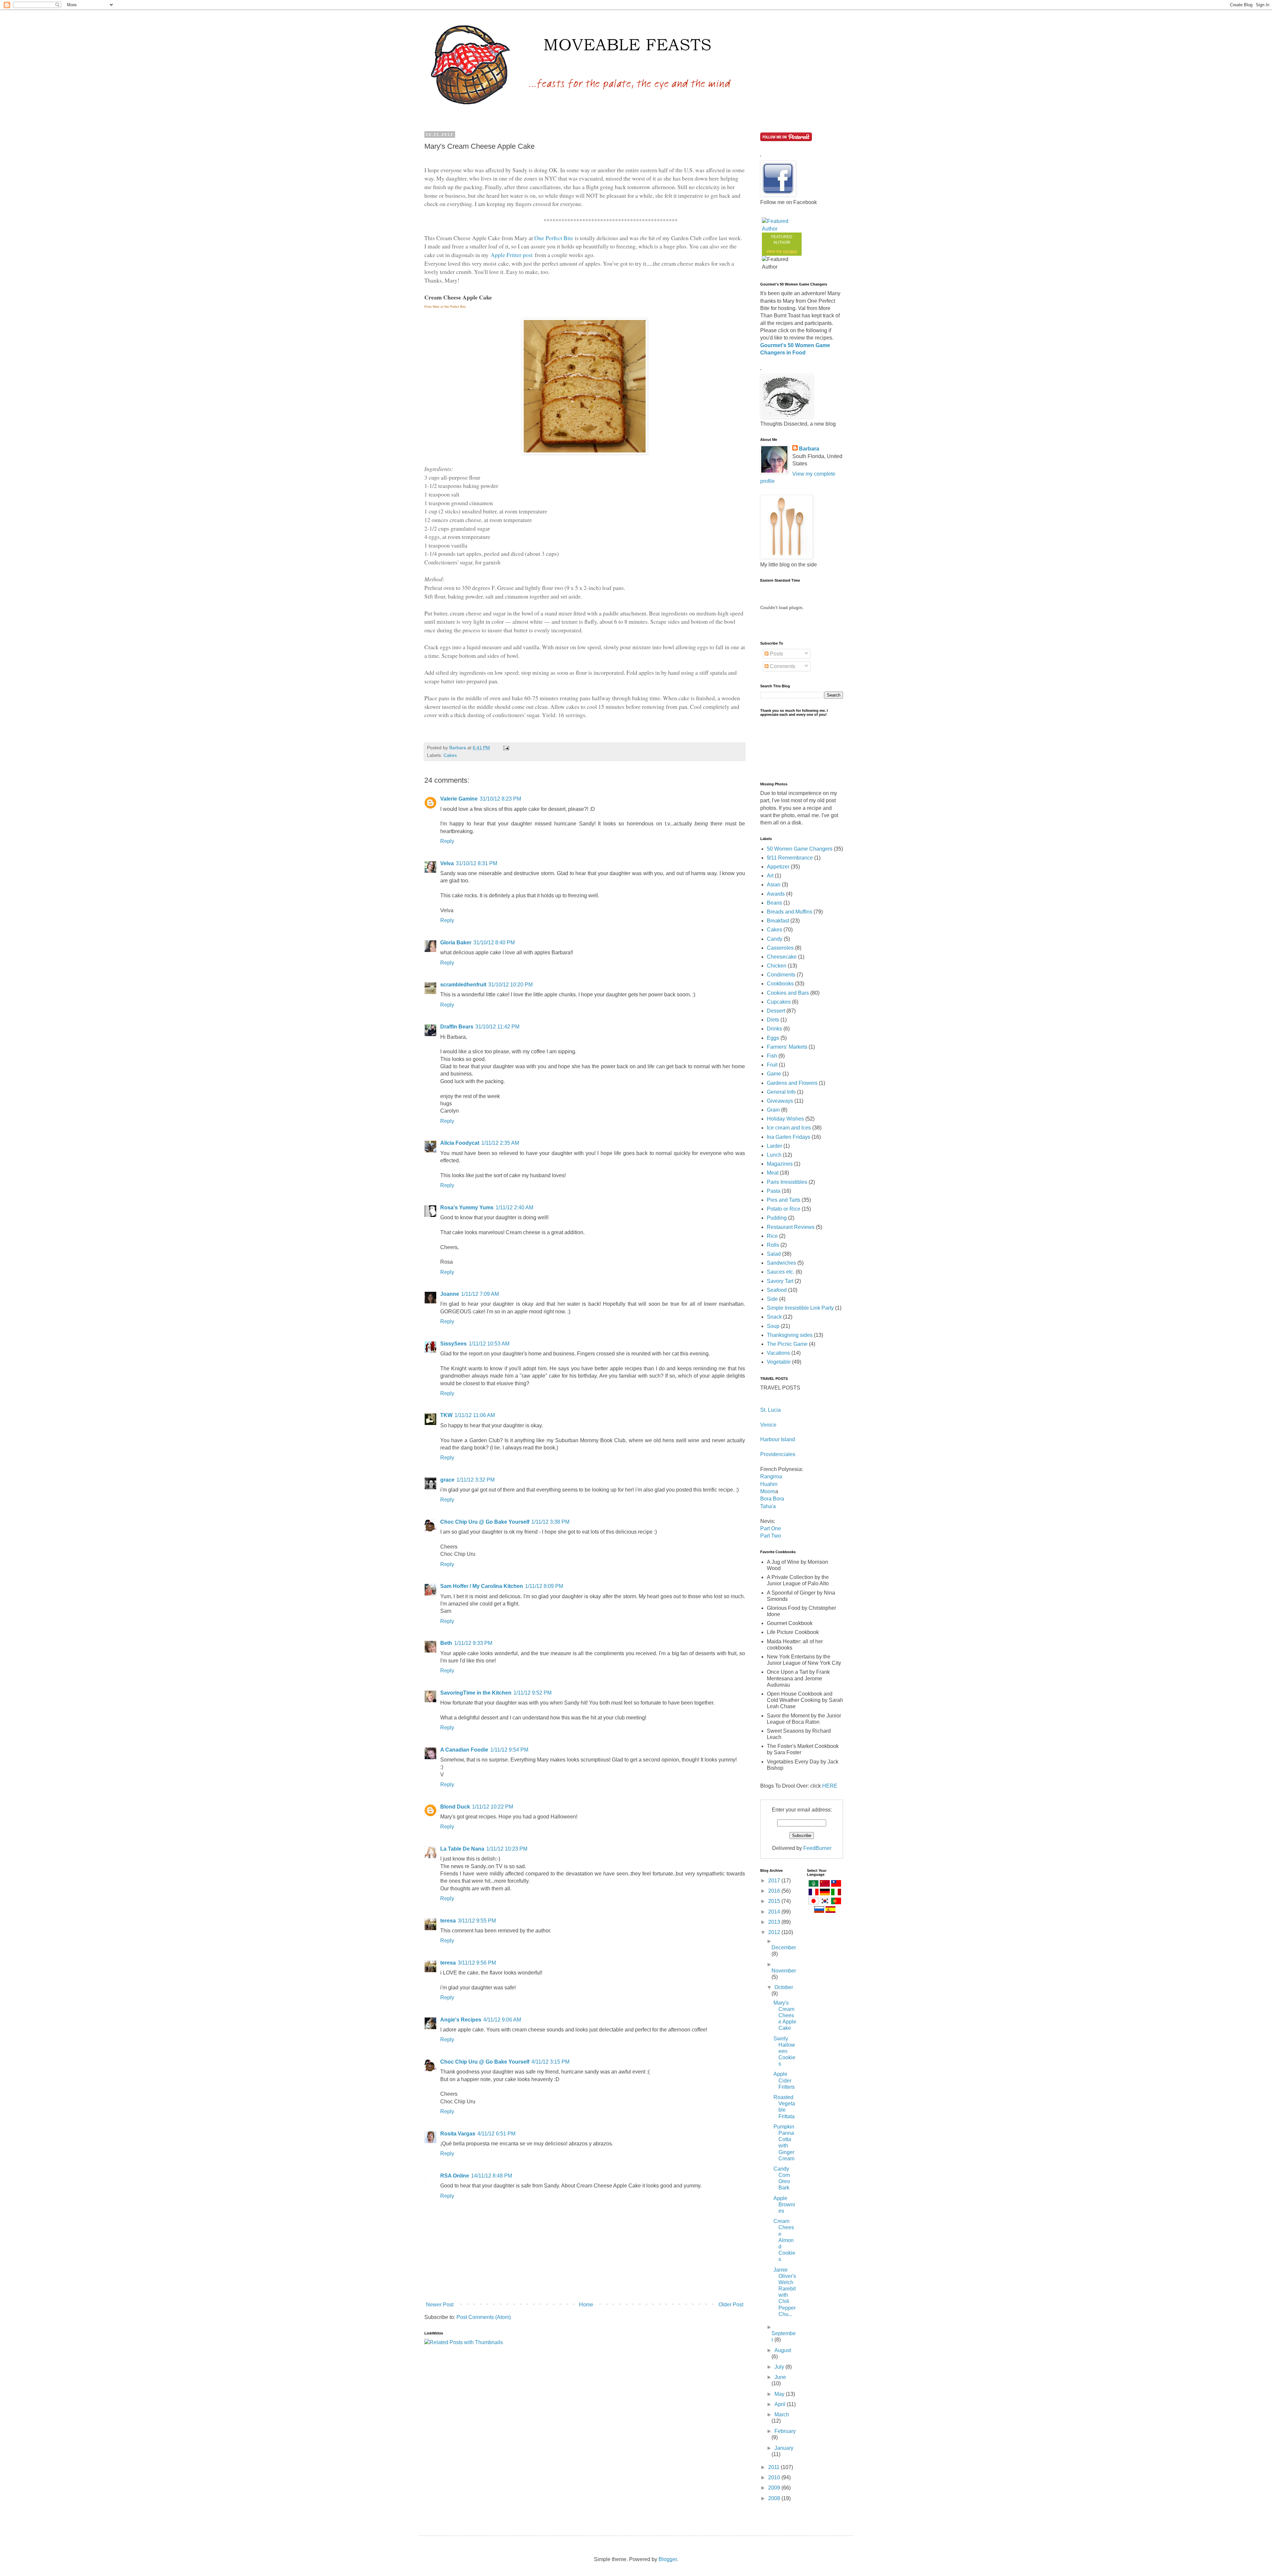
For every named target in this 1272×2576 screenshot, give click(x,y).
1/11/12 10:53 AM (489, 1344)
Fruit (772, 1065)
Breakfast (778, 921)
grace (447, 1480)
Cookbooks (780, 984)
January (784, 2448)
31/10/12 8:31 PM (477, 863)
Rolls (773, 1245)
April (781, 2404)
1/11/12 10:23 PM (507, 1849)
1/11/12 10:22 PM (493, 1807)
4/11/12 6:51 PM (496, 2134)
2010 (775, 2477)
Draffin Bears (457, 1027)
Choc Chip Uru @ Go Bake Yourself (485, 1522)
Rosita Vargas (458, 2134)
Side (772, 1299)
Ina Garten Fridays (789, 1137)
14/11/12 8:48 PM (492, 2176)
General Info (781, 1092)
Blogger (668, 2559)
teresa (448, 1921)
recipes (790, 251)
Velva (447, 863)
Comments (782, 666)
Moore (768, 1491)
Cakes (450, 755)
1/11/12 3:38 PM (550, 1522)
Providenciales (778, 1454)
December (784, 1947)
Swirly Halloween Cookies (784, 2051)
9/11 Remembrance (790, 858)
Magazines (780, 1164)
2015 (775, 1901)
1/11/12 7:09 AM (480, 1294)
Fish (772, 1056)
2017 (775, 1881)
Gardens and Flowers (792, 1083)
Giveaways (780, 1101)
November (784, 1971)
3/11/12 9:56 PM (477, 1963)
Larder (774, 1146)
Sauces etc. (781, 1272)
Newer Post (440, 2305)
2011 (774, 2467)
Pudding (777, 1218)
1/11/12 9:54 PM (509, 1750)
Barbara (809, 449)
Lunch (774, 1155)
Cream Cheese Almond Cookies (784, 2240)
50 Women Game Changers (800, 849)
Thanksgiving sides (790, 1335)
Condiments (781, 975)
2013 (775, 1922)
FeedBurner (817, 1848)
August (783, 2350)
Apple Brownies (784, 2205)
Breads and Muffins (790, 912)
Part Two (771, 1536)
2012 (775, 1932)
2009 (775, 2488)
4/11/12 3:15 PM (550, 2062)
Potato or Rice (784, 1209)
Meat (773, 1173)
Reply (447, 841)
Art (770, 876)
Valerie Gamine (459, 799)
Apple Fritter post (511, 255)
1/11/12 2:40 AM (514, 1208)
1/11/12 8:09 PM (544, 1586)
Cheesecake (782, 957)
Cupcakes (779, 1002)
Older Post (731, 2305)
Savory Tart (780, 1281)
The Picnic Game (787, 1344)
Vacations (778, 1353)
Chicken (777, 966)
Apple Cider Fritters (784, 2080)
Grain (773, 1110)
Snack (774, 1317)
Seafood (777, 1290)
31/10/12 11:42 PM (497, 1027)
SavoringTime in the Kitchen (476, 1693)
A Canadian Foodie (464, 1750)
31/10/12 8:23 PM (500, 799)
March (782, 2415)
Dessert (776, 1011)
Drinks (774, 1029)
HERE (830, 1786)
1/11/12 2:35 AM (500, 1143)
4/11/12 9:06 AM (502, 2020)
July (780, 2367)
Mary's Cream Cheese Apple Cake (785, 2016)
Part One (771, 1528)
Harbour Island (778, 1439)
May (780, 2394)
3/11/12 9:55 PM (477, 1921)
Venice (768, 1425)
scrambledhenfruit (463, 985)
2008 (775, 2498)
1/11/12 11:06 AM (475, 1415)
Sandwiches (781, 1263)
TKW (446, 1415)
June (780, 2377)
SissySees (453, 1344)
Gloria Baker (456, 943)
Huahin (769, 1484)
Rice (772, 1236)
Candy (775, 939)
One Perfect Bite (555, 238)
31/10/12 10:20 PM (510, 985)
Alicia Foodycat (460, 1143)
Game (774, 1074)
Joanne (450, 1294)
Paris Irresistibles (787, 1182)
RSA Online (455, 2176)
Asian (774, 885)
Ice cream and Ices (789, 1128)
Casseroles (780, 948)
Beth (446, 1643)
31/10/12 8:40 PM (494, 943)
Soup (773, 1326)
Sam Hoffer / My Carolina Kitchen (482, 1586)
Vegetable (779, 1362)
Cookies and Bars (788, 993)
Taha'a (768, 1506)
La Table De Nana (462, 1849)
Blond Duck (455, 1807)
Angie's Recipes (461, 2020)
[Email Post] (506, 748)
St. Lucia (770, 1410)
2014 (775, 1912)
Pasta (774, 1191)
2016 (775, 1891)
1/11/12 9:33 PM (473, 1643)
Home (586, 2305)
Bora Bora (772, 1499)
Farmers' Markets (787, 1047)
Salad (774, 1254)
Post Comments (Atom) (484, 2317)
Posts (776, 654)
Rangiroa (771, 1476)
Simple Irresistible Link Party (800, 1308)
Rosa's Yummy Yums (467, 1208)
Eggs (773, 1038)
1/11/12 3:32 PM (476, 1480)
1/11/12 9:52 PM (532, 1693)
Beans (774, 903)
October (784, 1987)
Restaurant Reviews (791, 1227)
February (785, 2431)
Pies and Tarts (784, 1200)
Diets (773, 1020)
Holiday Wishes (785, 1119)
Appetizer (778, 867)
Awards (776, 894)
